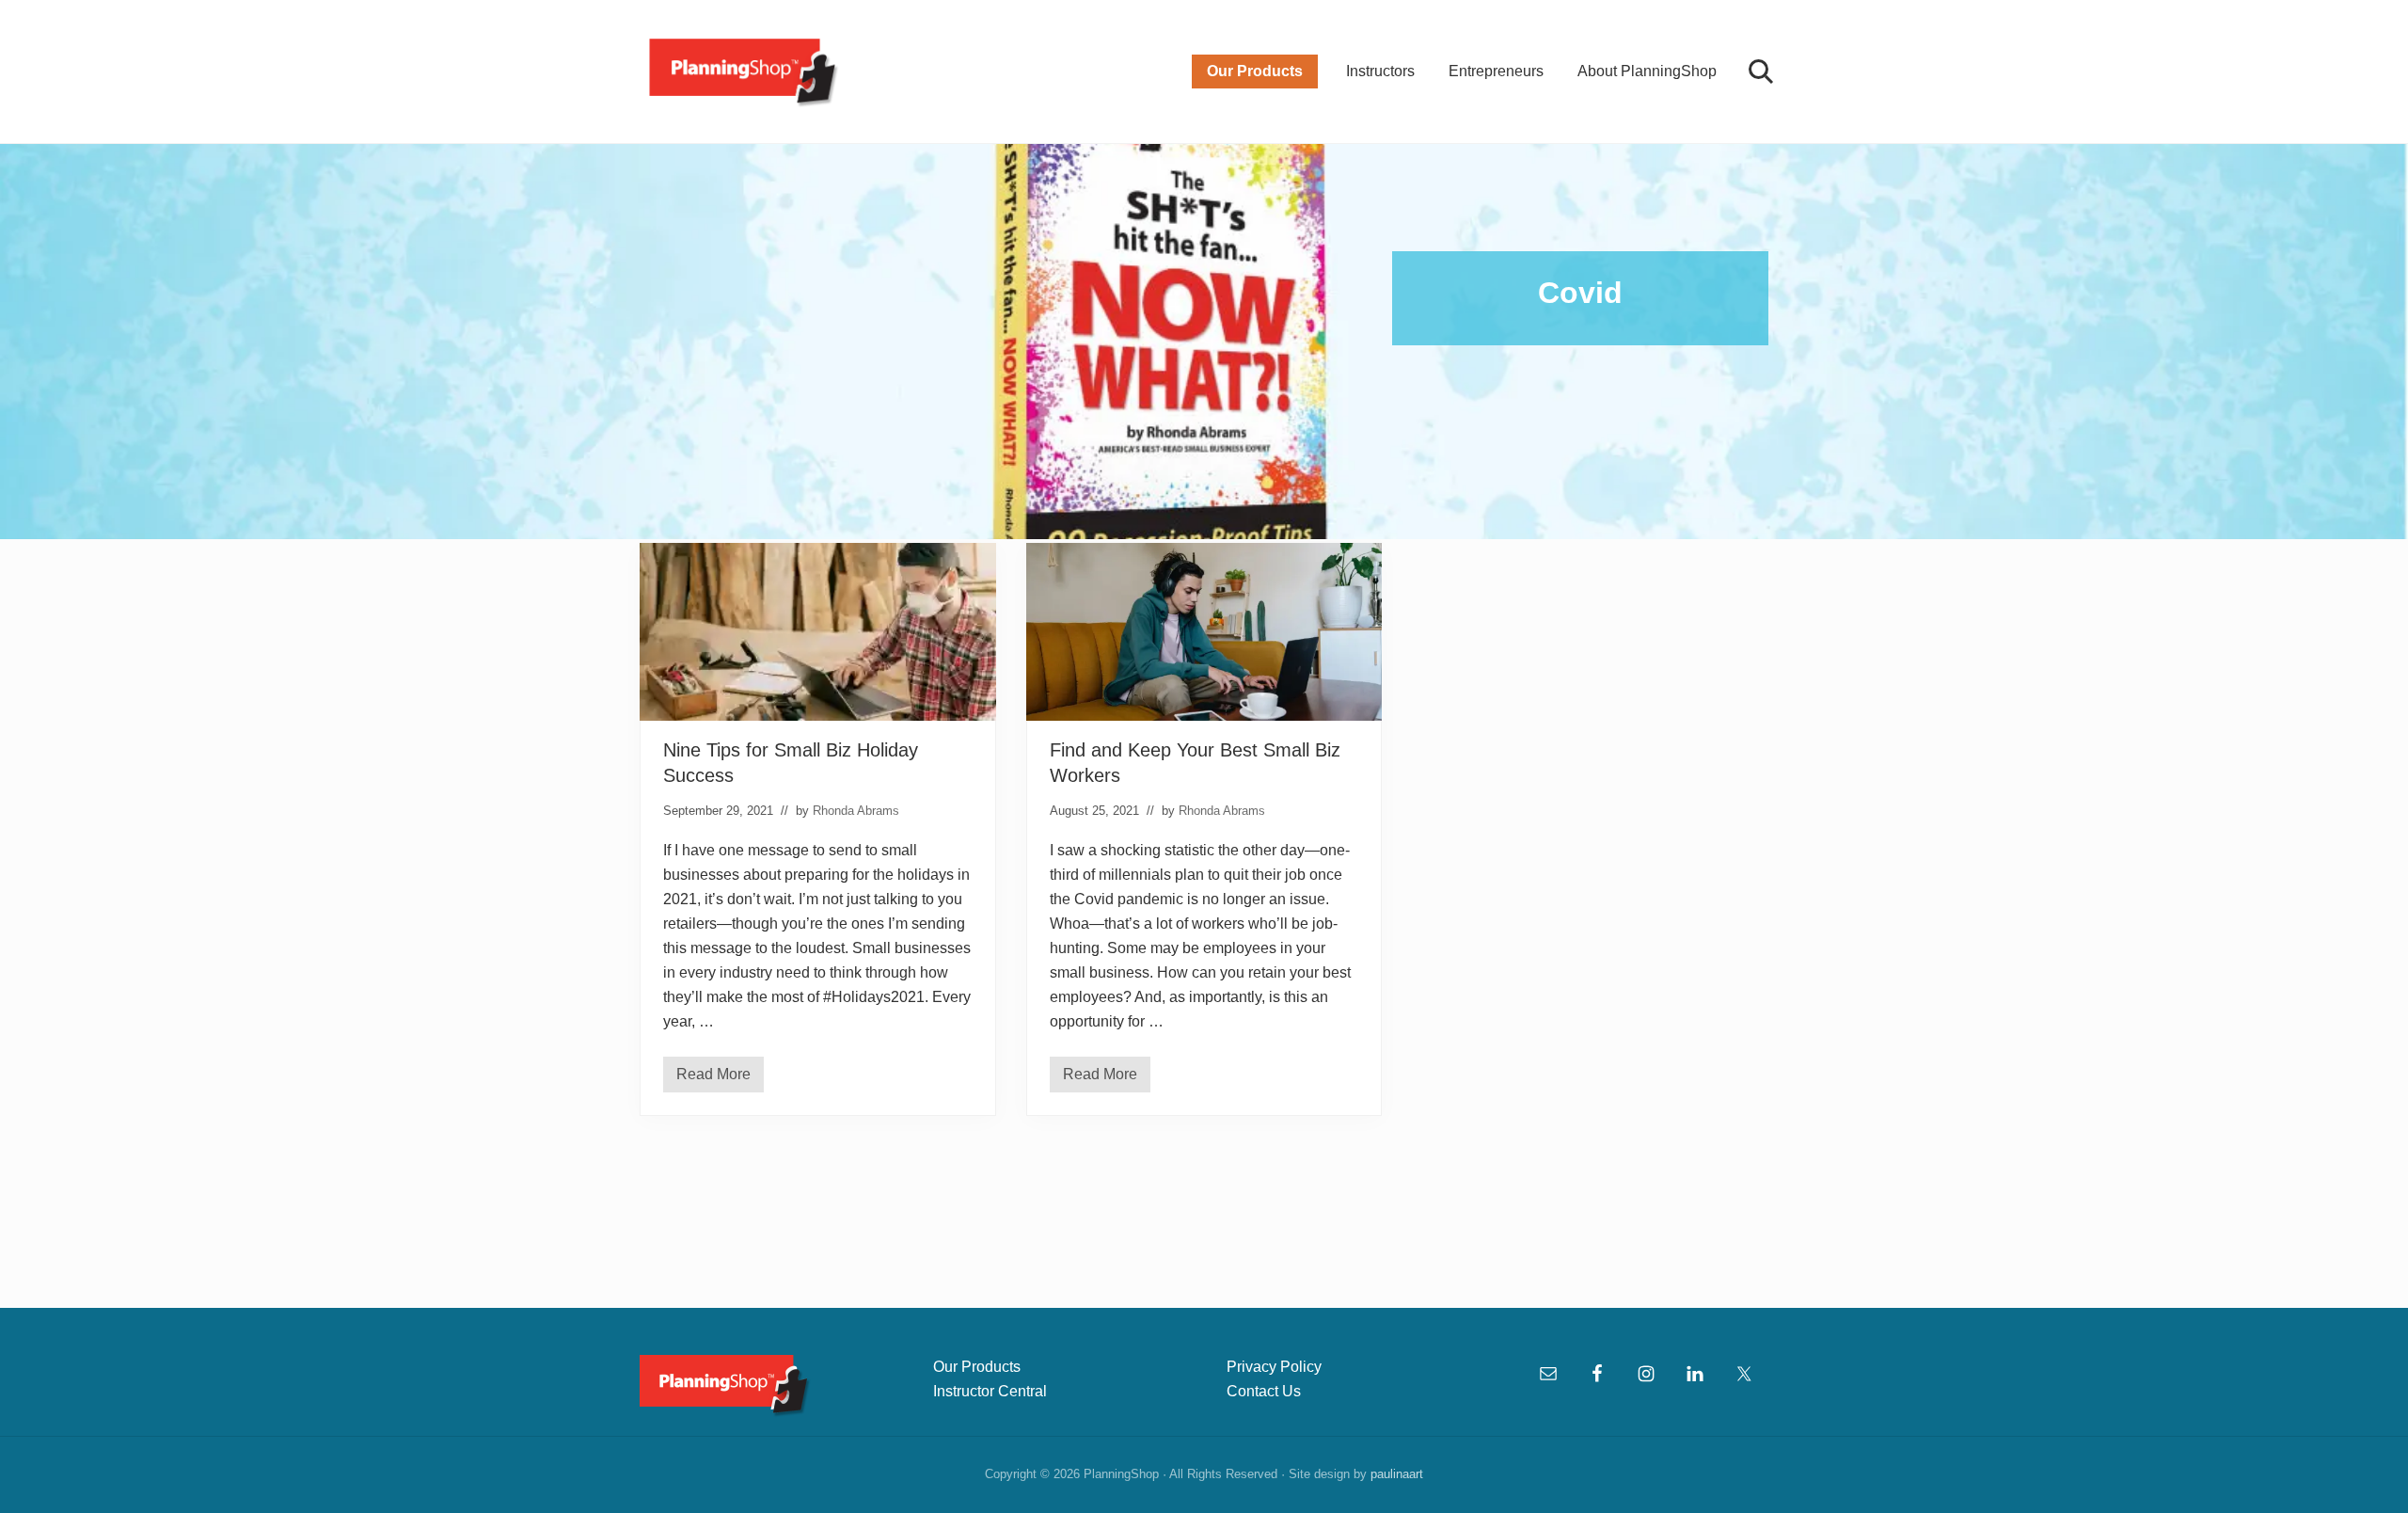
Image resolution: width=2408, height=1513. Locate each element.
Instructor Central (990, 1391)
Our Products (977, 1367)
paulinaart (1397, 1474)
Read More (720, 1079)
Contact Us (1264, 1391)
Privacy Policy (1274, 1367)
